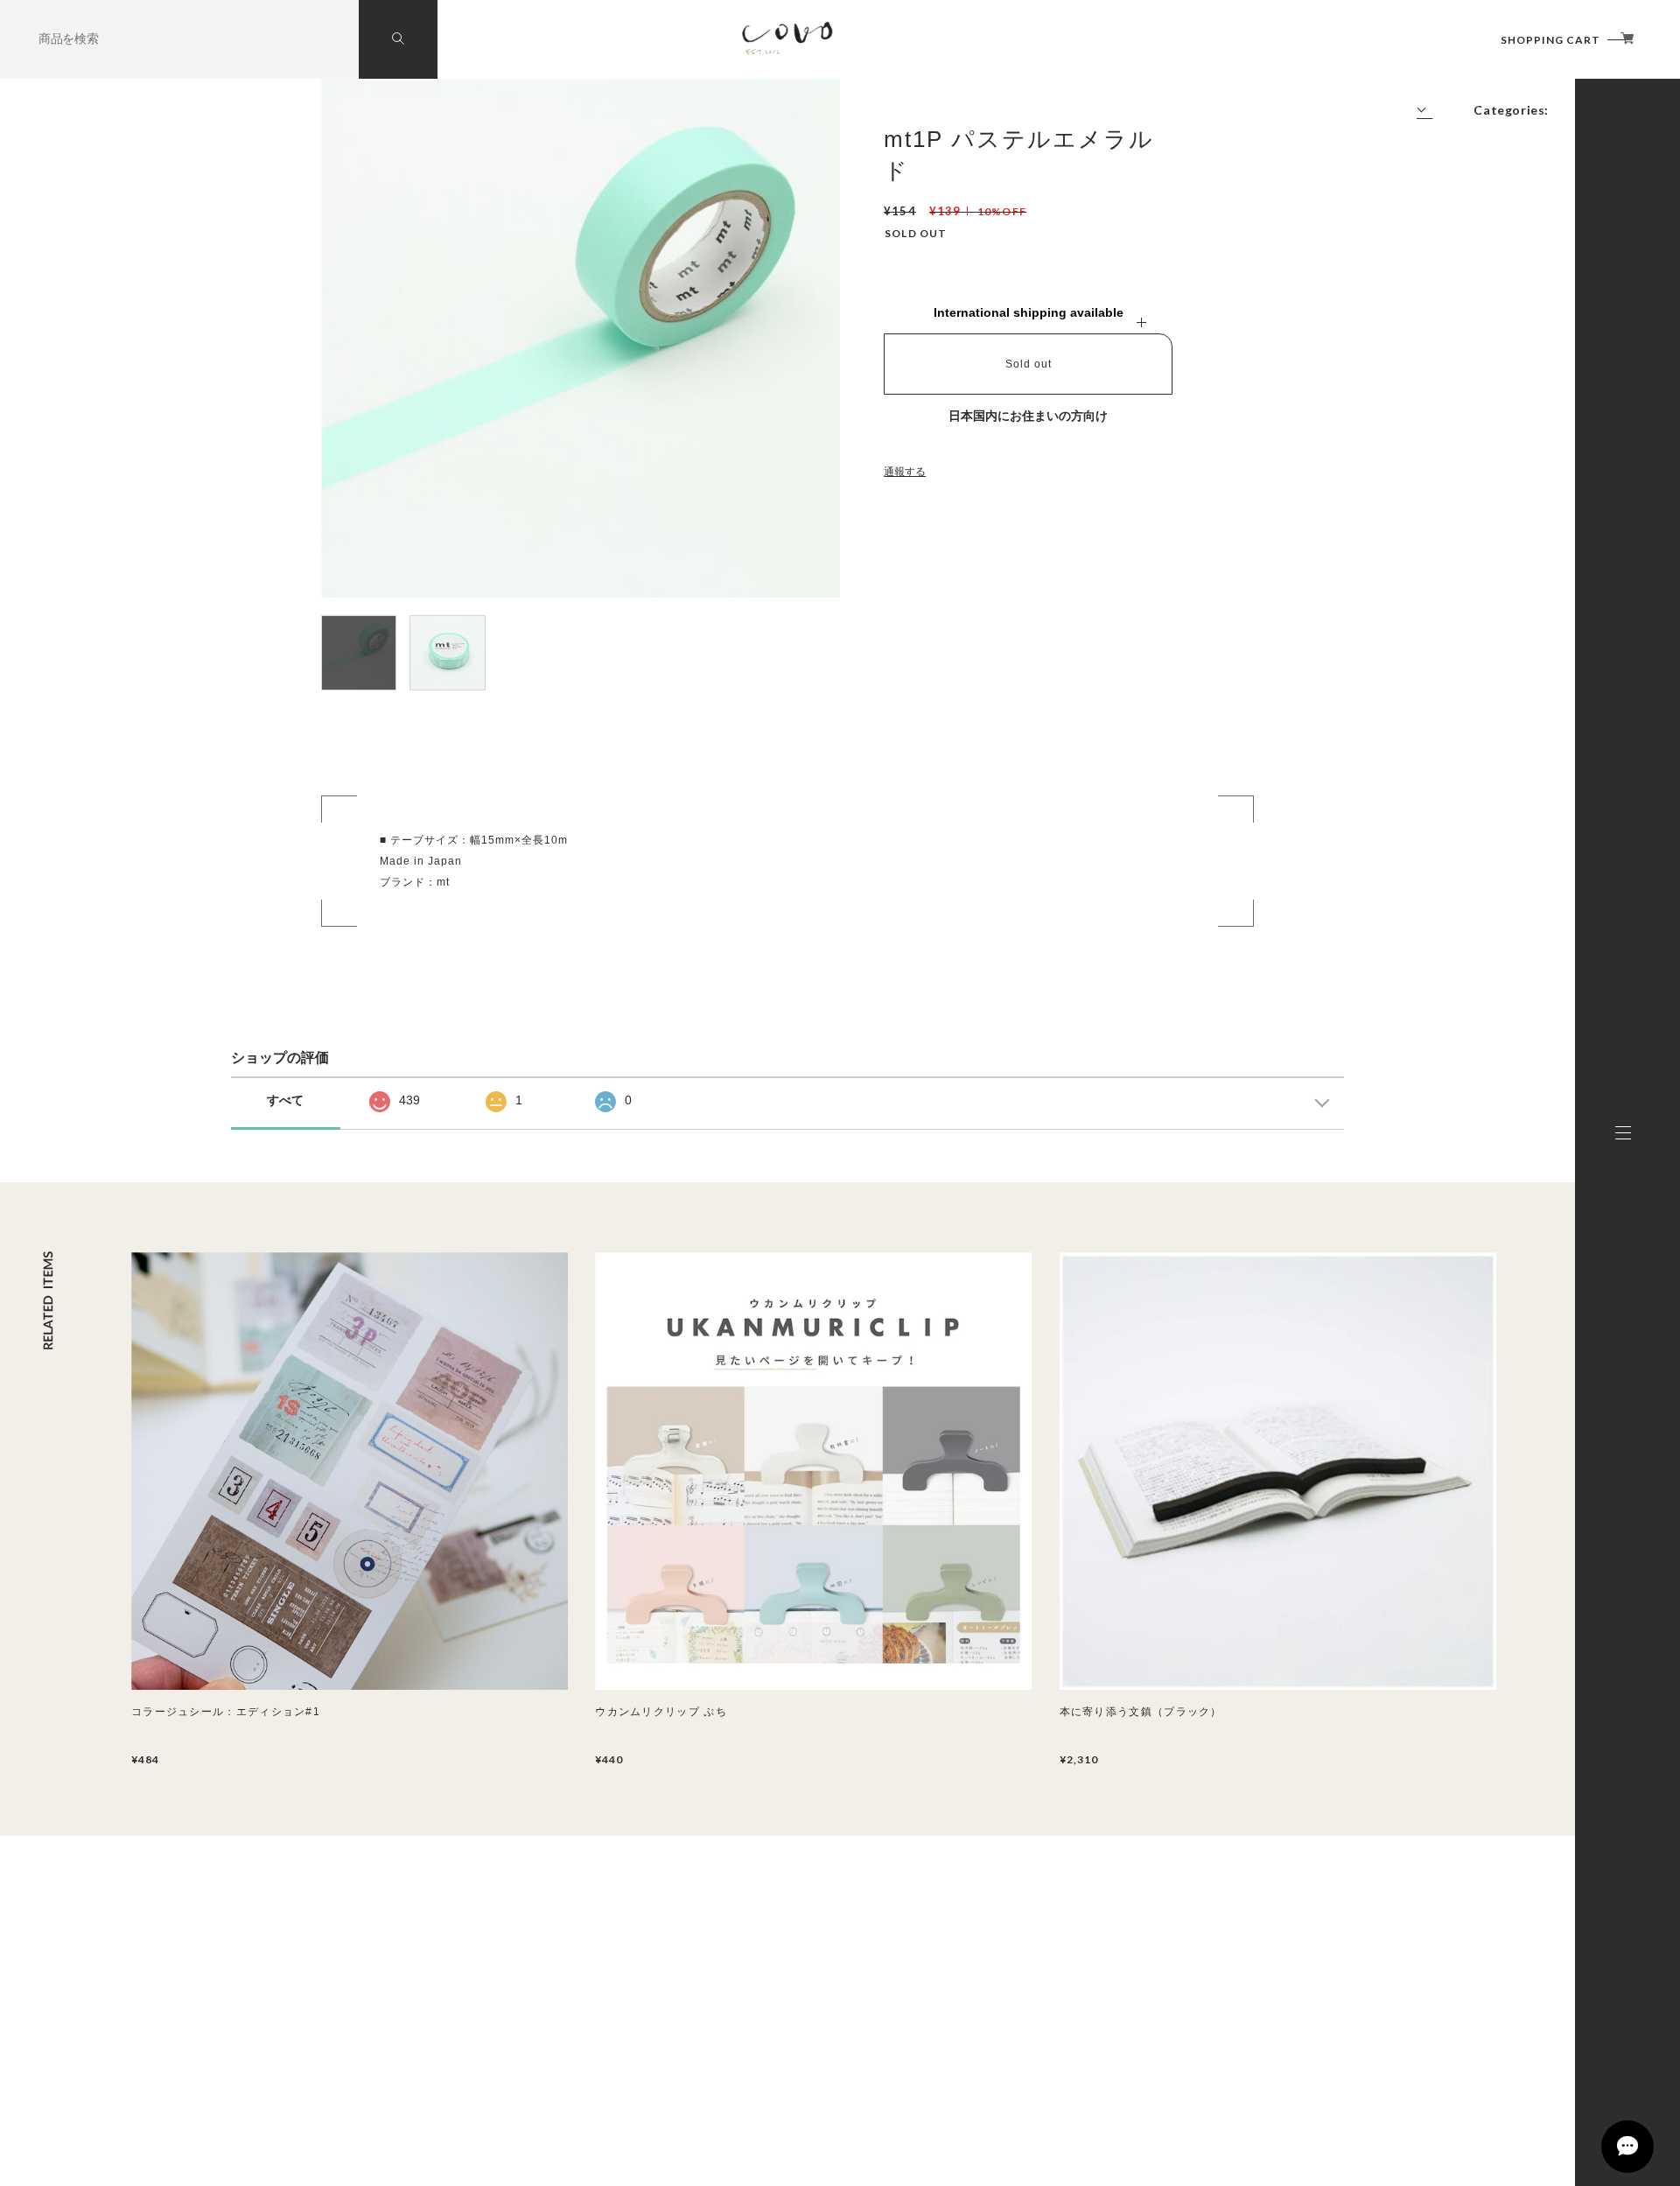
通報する (905, 472)
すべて (285, 1100)
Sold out (1029, 364)
